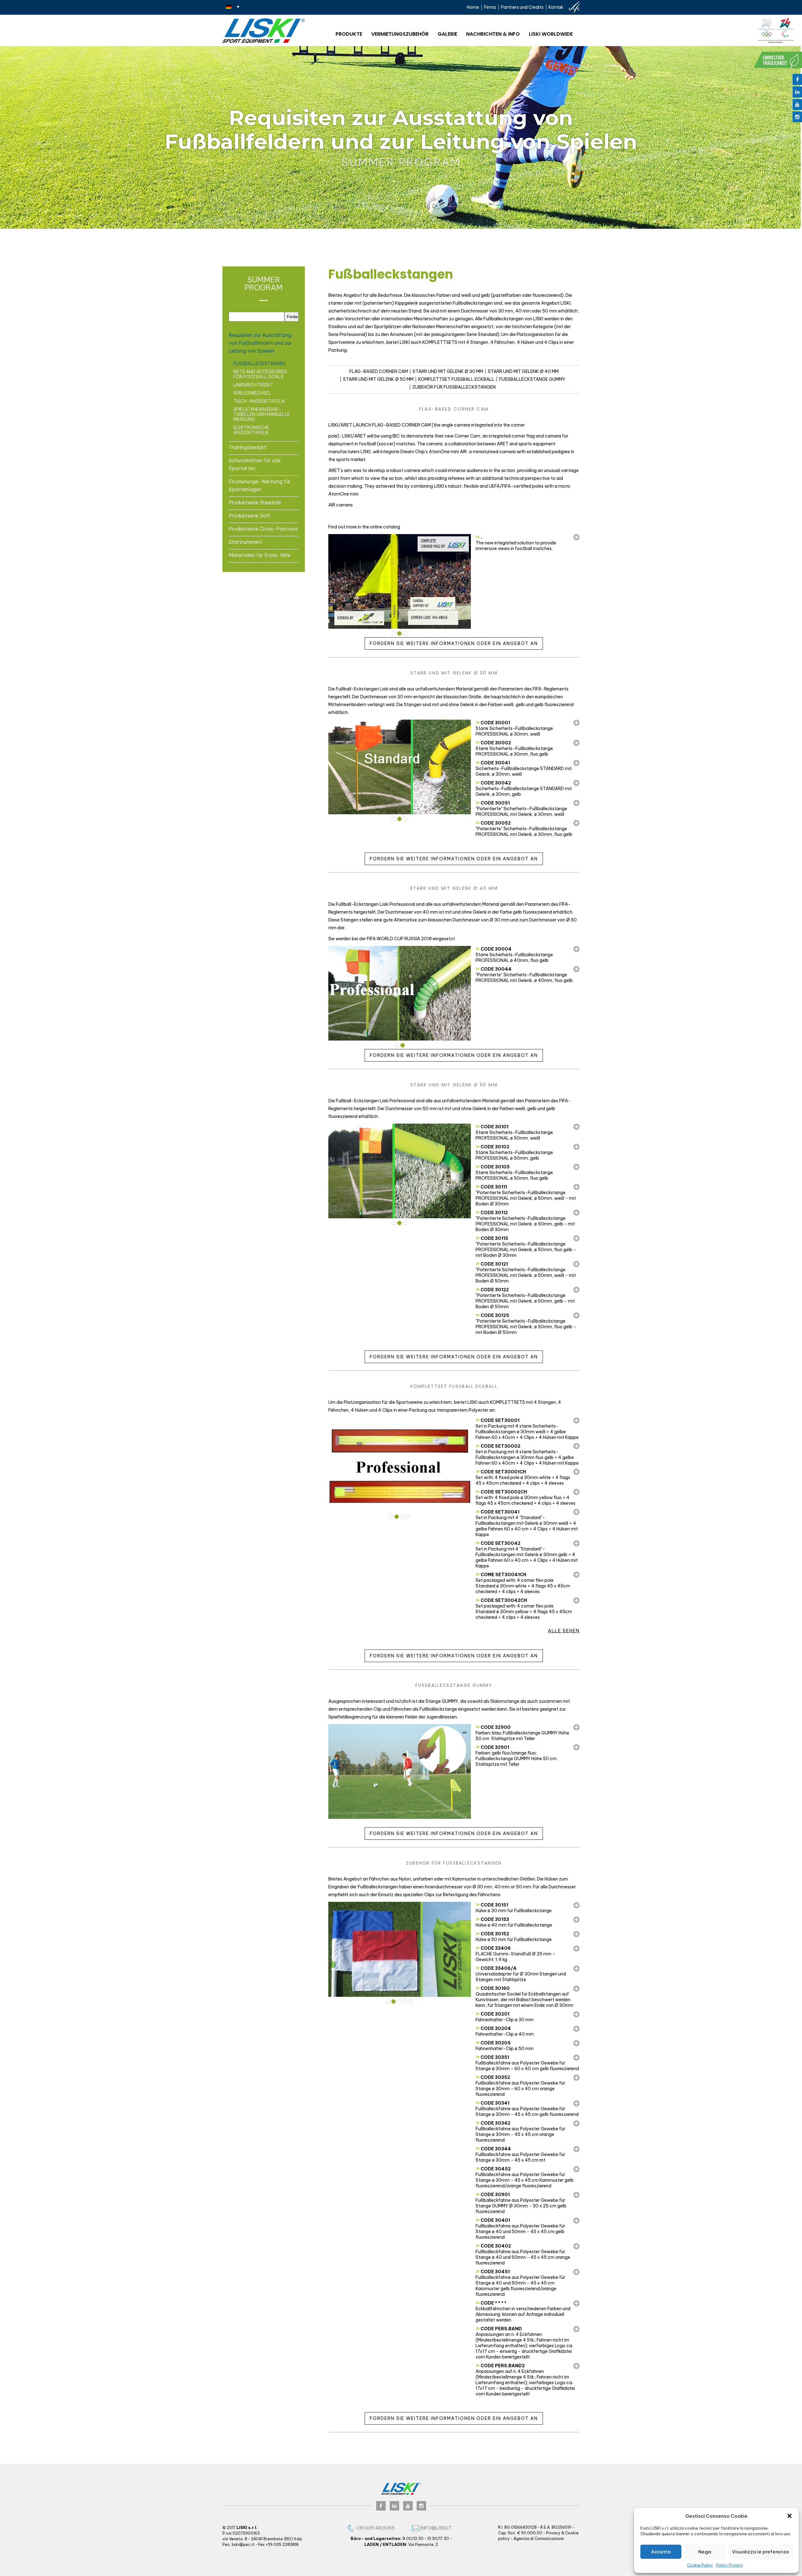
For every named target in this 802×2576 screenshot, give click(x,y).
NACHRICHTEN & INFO (493, 34)
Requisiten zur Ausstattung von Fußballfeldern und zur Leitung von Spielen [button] (260, 343)
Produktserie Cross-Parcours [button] (263, 529)
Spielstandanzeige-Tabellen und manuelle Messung (262, 414)
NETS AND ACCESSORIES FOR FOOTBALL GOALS (260, 374)
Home (473, 7)
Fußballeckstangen (259, 364)
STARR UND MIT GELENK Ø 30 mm (448, 371)
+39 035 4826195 (375, 2528)
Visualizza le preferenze (760, 2552)
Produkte (349, 34)
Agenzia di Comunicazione (539, 2539)
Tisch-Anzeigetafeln (259, 401)
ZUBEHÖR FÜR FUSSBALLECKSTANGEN (454, 387)
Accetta (661, 2552)
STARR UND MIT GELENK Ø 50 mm (378, 379)
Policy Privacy (730, 2565)
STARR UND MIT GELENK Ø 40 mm (523, 371)
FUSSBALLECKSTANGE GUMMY (532, 379)
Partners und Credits (522, 7)
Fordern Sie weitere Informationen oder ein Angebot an (454, 644)
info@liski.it (436, 2528)
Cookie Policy (700, 2565)
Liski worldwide (551, 34)
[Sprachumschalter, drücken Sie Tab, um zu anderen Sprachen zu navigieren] (233, 7)
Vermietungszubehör (400, 34)
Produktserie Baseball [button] (255, 502)
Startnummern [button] (245, 542)
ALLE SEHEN (564, 1631)
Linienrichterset (253, 385)
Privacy (553, 2533)
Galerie (447, 34)
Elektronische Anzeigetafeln (251, 430)
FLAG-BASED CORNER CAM (379, 371)
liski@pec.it (243, 2545)
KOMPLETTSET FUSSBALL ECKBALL (456, 379)
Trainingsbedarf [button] (247, 447)
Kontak (556, 7)
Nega (705, 2552)
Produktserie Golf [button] (249, 516)
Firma (490, 7)
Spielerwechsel (252, 393)
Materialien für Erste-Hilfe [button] (260, 555)
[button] (789, 2516)
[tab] (264, 343)
